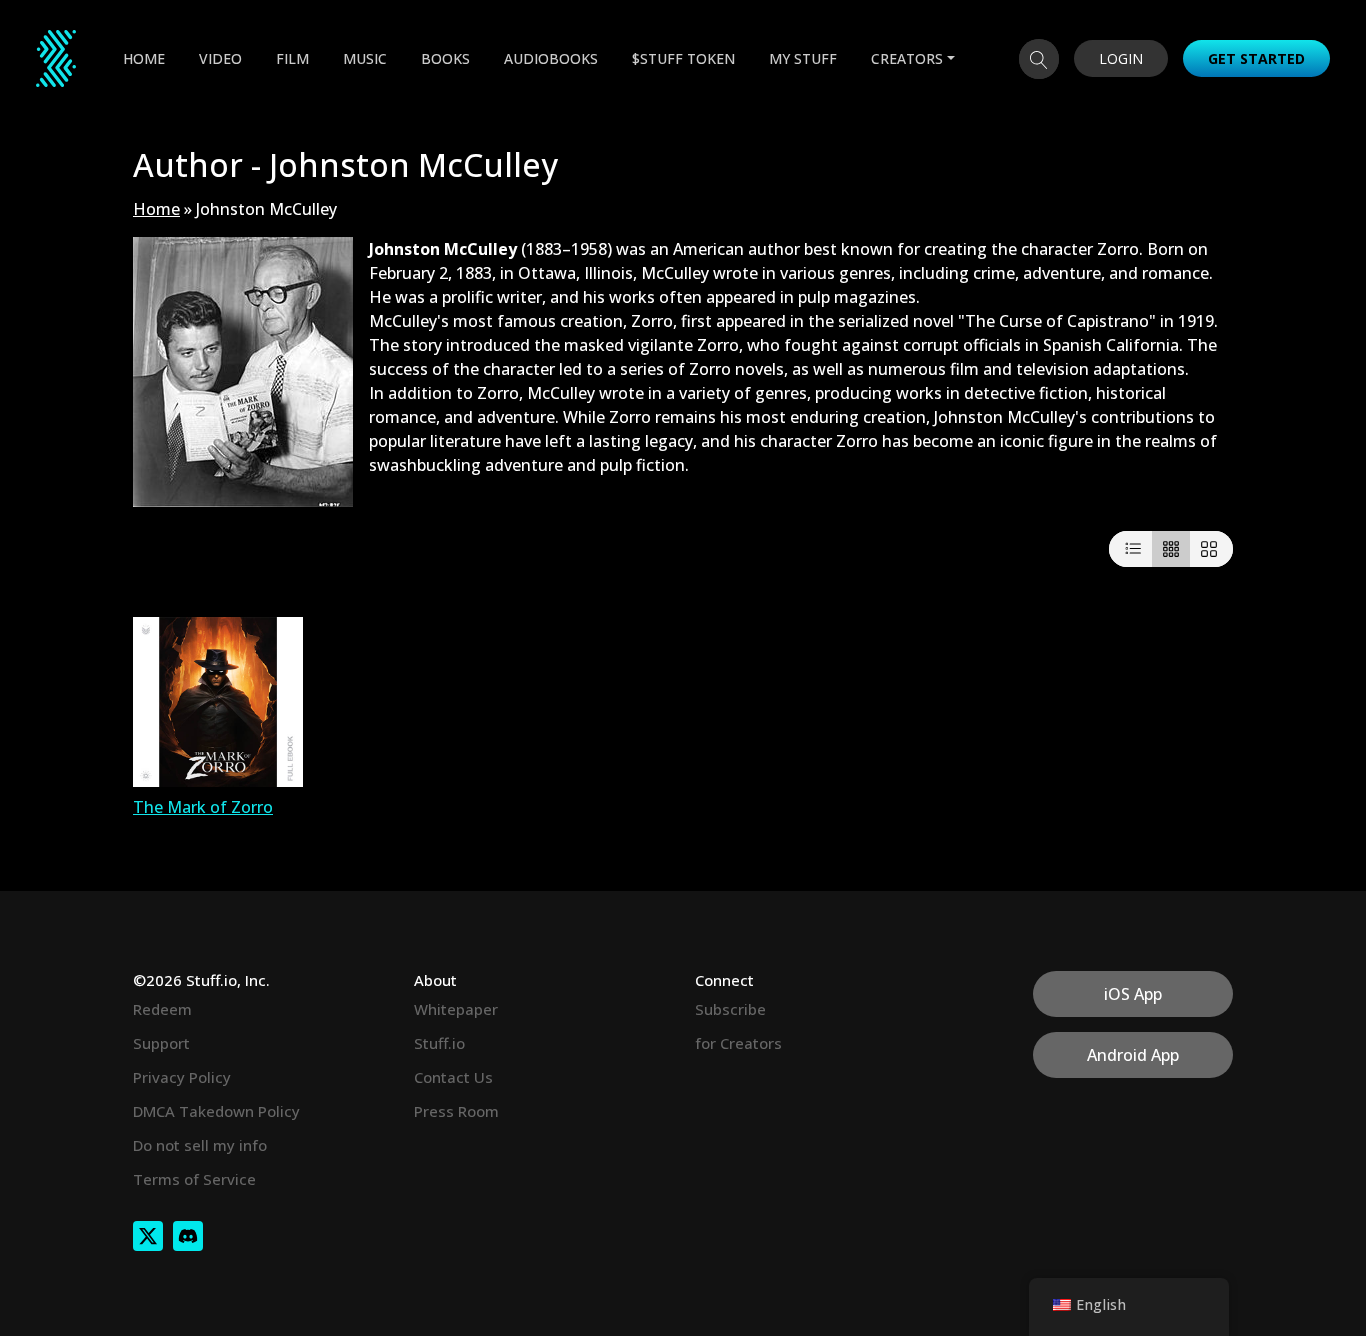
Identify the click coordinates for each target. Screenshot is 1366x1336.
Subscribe (730, 1009)
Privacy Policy (182, 1077)
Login (1121, 58)
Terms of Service (194, 1179)
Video (220, 58)
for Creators (738, 1043)
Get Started (1256, 58)
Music (365, 58)
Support (161, 1043)
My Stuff (803, 58)
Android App (1133, 1055)
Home (144, 58)
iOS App (1133, 994)
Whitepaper (456, 1009)
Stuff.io (439, 1043)
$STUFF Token (683, 58)
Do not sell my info (200, 1145)
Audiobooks (551, 58)
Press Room (456, 1111)
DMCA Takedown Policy (216, 1111)
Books (445, 58)
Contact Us (453, 1077)
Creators (907, 58)
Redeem (162, 1009)
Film (292, 58)
